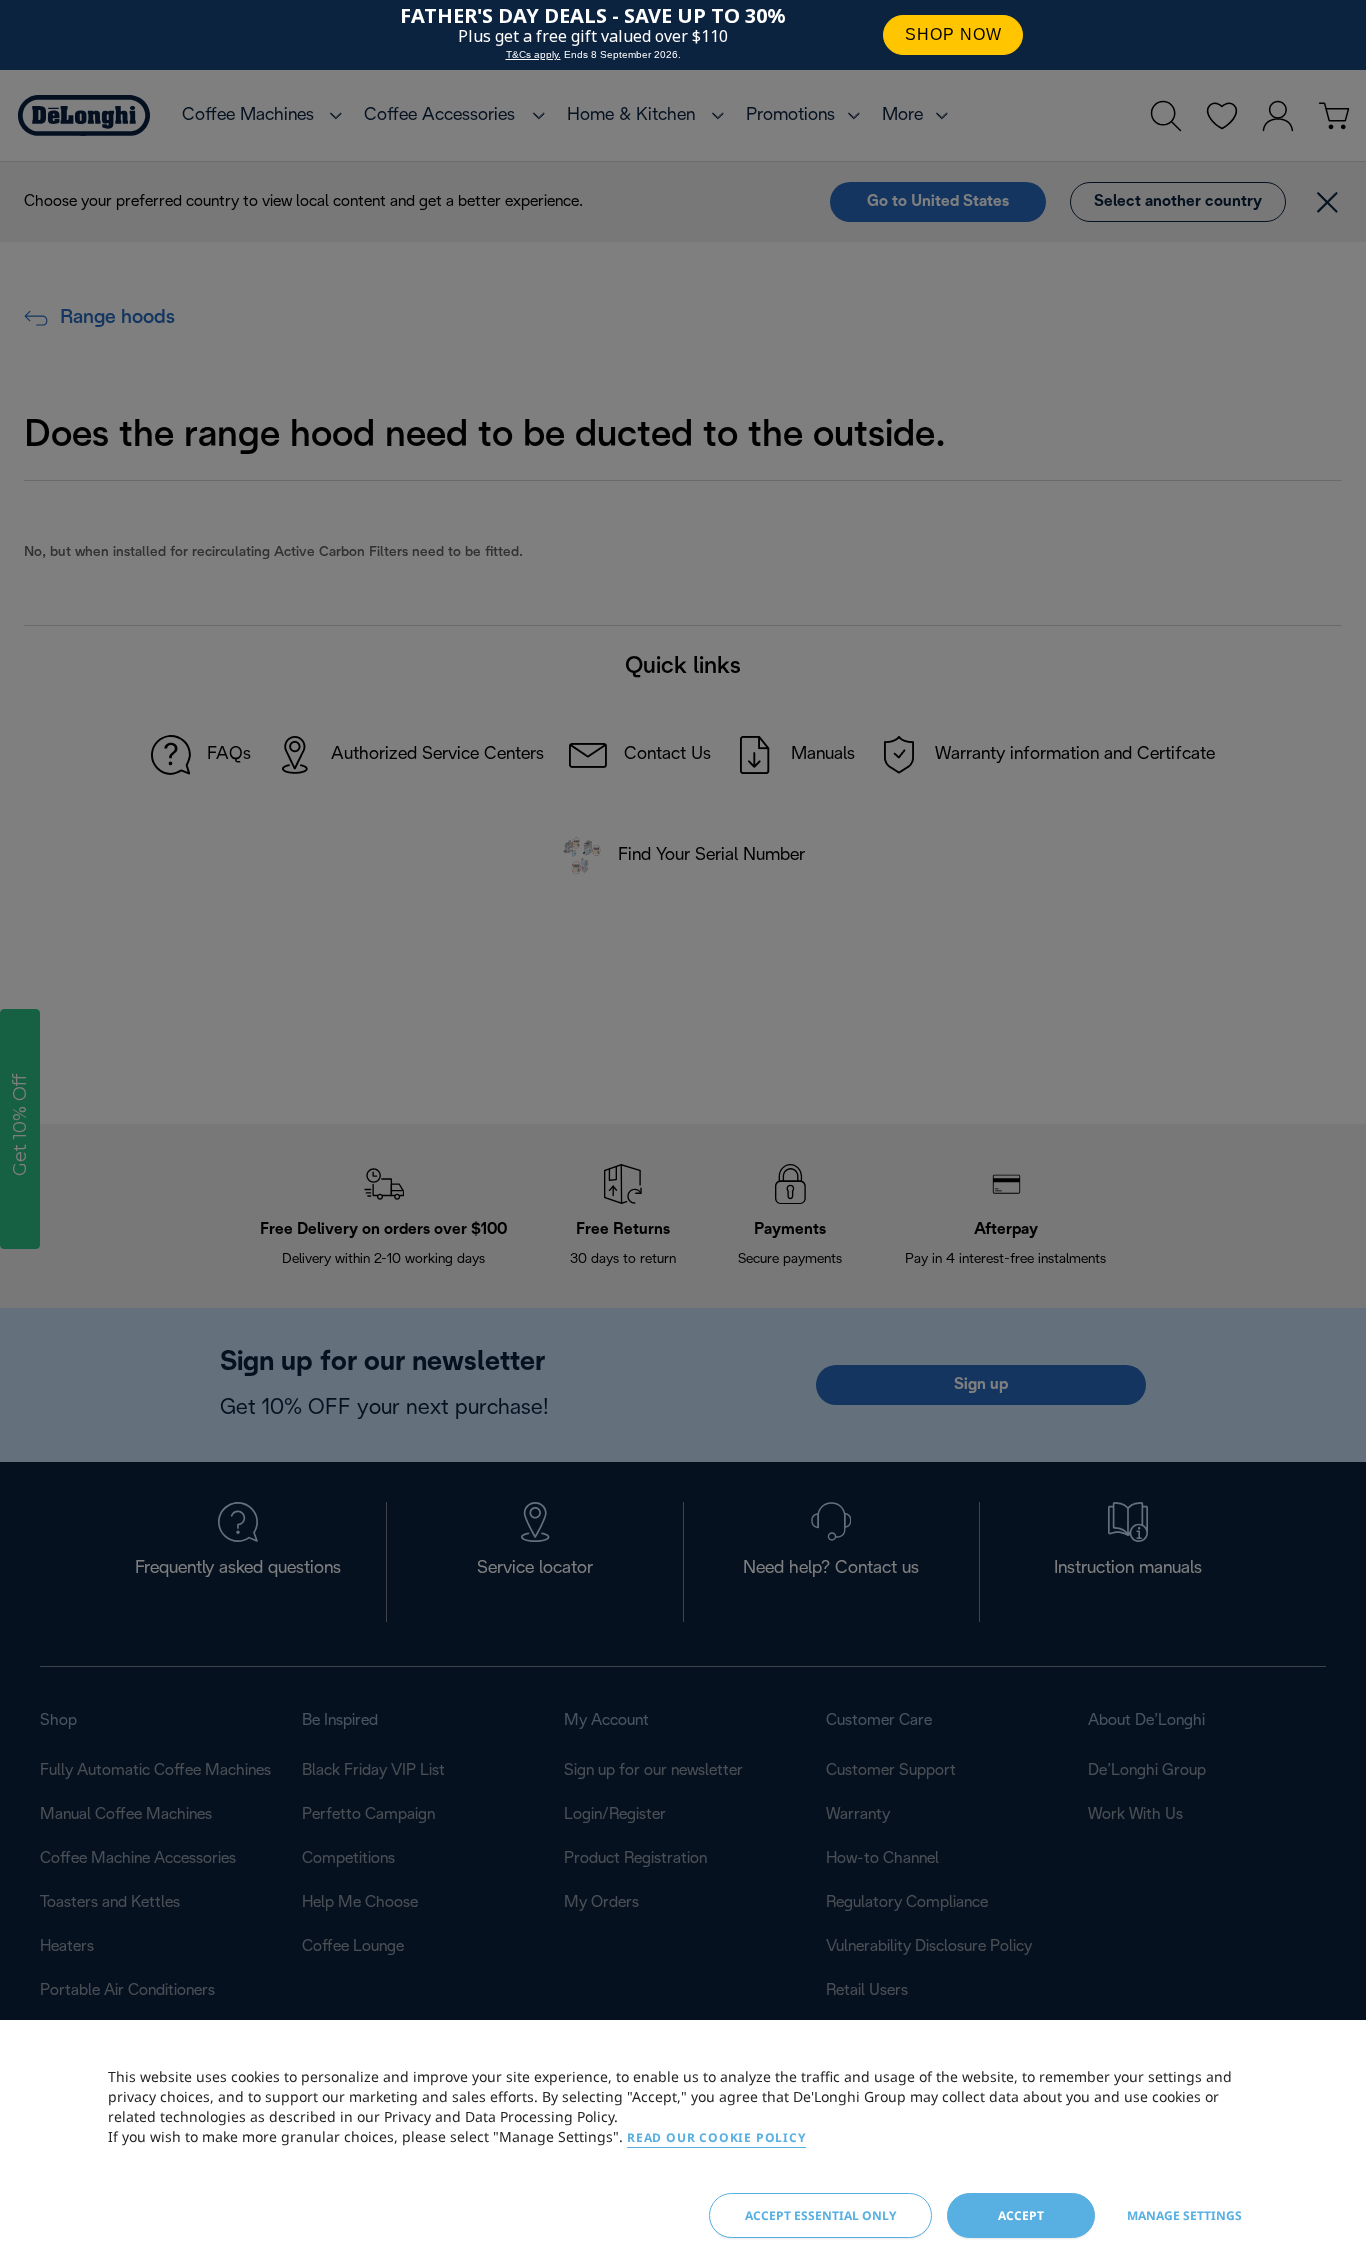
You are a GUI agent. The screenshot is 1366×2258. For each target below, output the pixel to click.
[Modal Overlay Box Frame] (683, 35)
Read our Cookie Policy (716, 2137)
